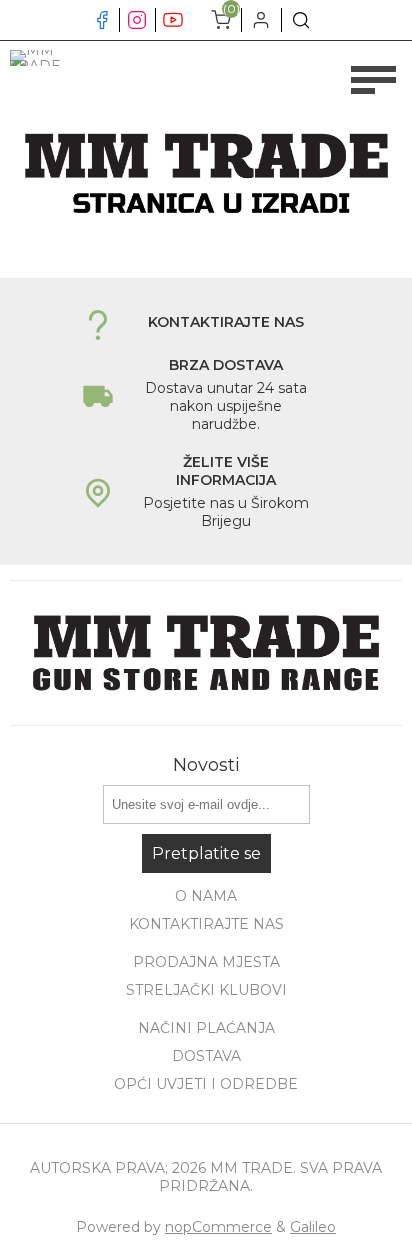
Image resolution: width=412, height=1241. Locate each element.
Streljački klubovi (206, 990)
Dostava (206, 1056)
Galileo (313, 1227)
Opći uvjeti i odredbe (206, 1084)
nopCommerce (218, 1227)
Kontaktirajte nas (206, 924)
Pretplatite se (206, 853)
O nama (206, 896)
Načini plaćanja (206, 1028)
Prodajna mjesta (206, 962)
